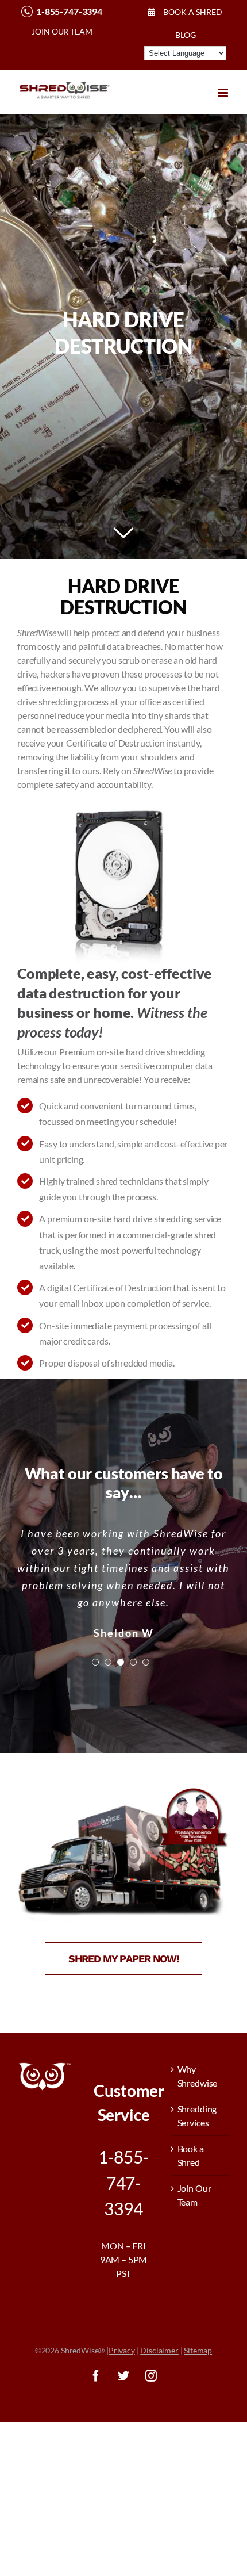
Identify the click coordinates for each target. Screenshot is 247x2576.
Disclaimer (159, 2350)
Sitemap (198, 2350)
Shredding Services (197, 2116)
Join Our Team (194, 2195)
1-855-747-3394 (69, 11)
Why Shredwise (198, 2076)
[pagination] (95, 1679)
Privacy (122, 2350)
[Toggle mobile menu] (224, 93)
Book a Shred (191, 2155)
